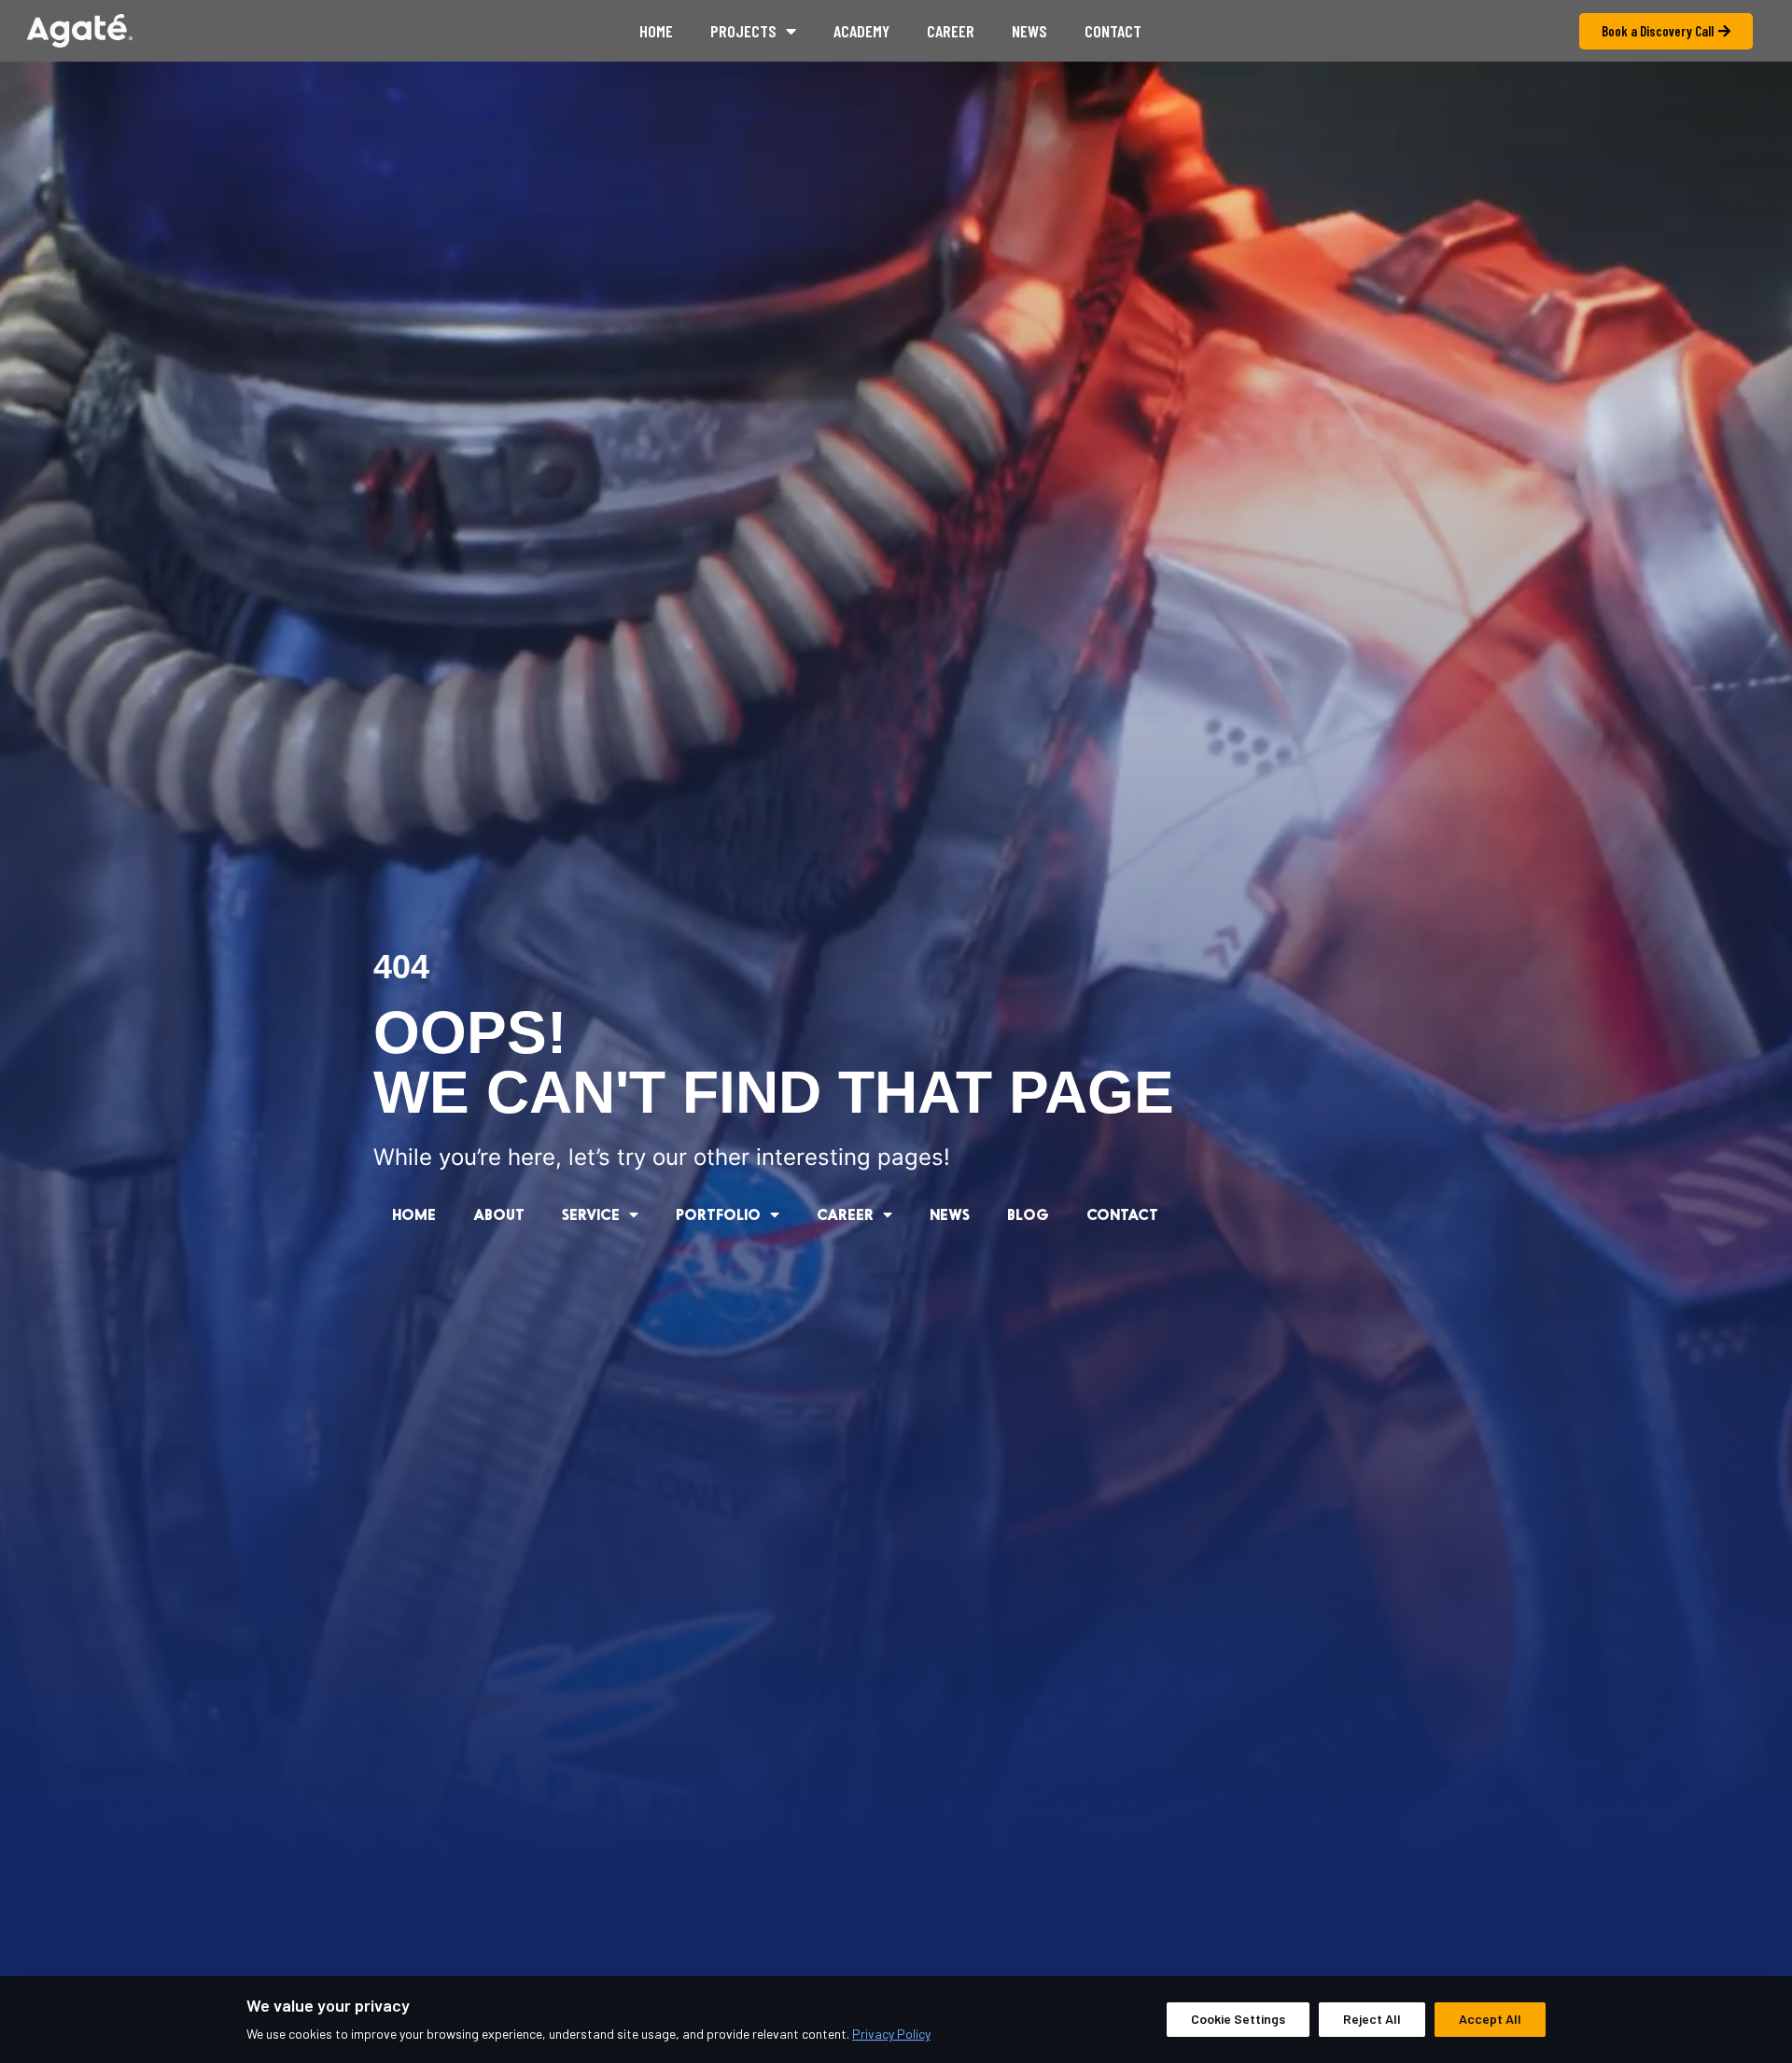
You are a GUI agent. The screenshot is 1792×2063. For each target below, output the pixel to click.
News (1029, 31)
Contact (1113, 31)
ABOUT (499, 1214)
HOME (414, 1214)
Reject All (1372, 2019)
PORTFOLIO (718, 1214)
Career (951, 31)
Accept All (1490, 2019)
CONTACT (1122, 1214)
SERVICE (591, 1214)
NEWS (950, 1214)
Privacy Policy (891, 2034)
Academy (861, 31)
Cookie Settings (1238, 2019)
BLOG (1028, 1214)
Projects (743, 31)
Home (656, 31)
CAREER (845, 1214)
